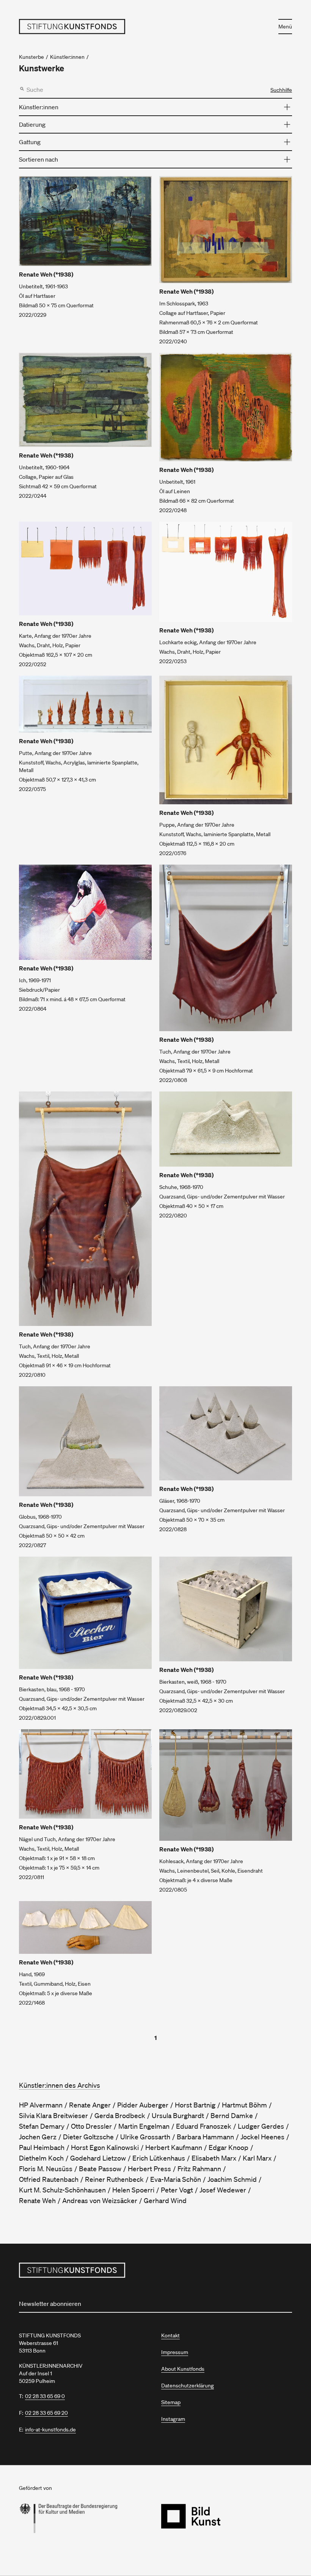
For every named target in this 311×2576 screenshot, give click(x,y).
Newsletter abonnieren (50, 2304)
